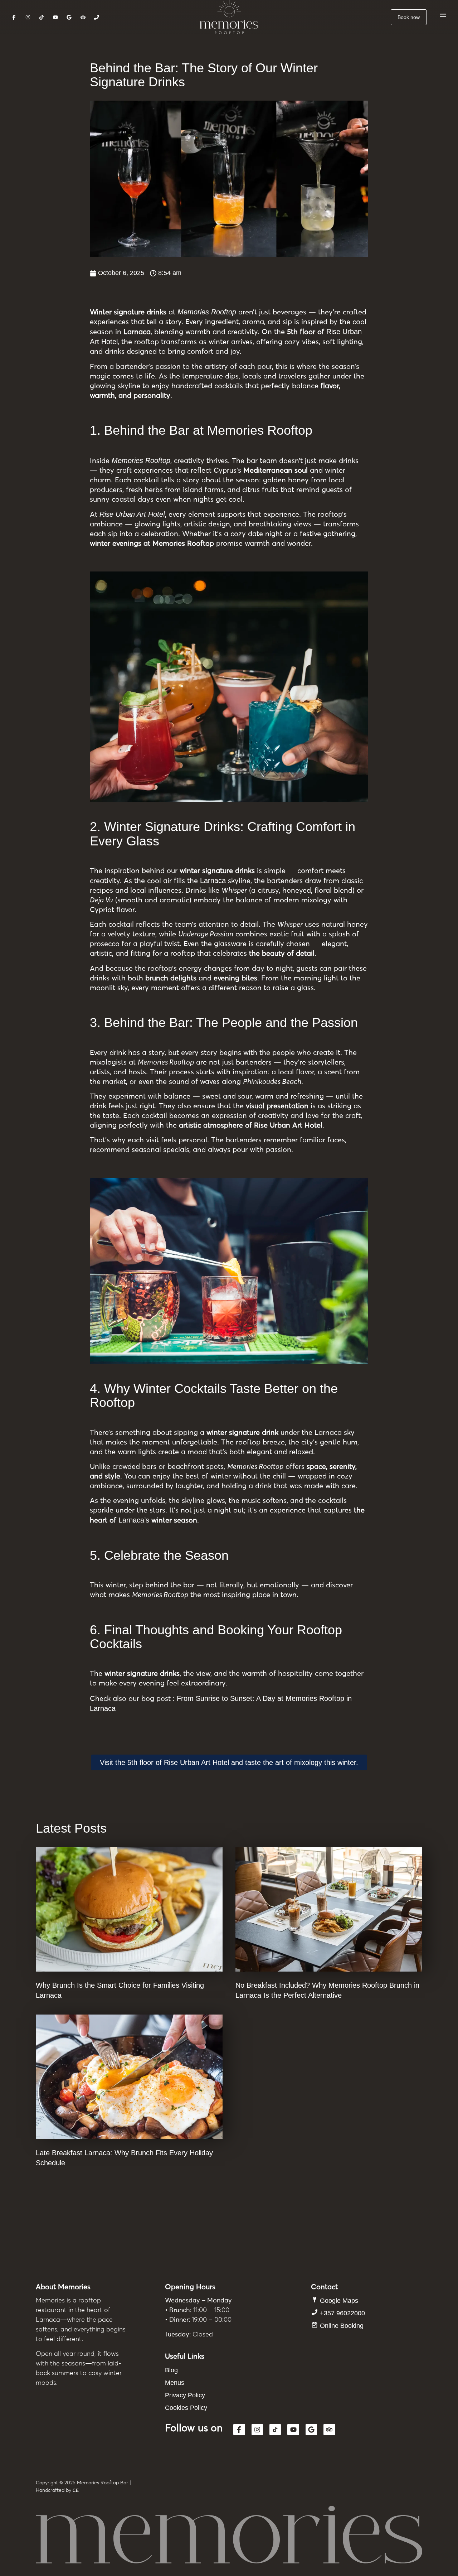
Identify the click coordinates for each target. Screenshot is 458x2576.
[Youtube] (293, 2430)
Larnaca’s (134, 1520)
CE (76, 2490)
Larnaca (213, 881)
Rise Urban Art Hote (131, 514)
